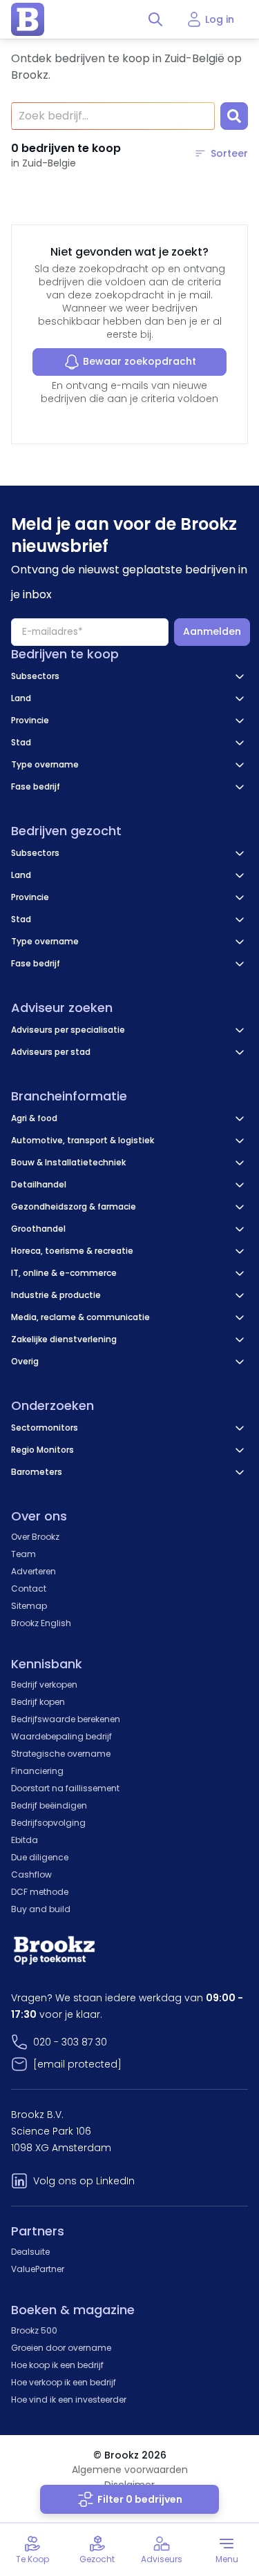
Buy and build (41, 1909)
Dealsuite (30, 2252)
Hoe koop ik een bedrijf (57, 2365)
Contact (29, 1588)
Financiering (37, 1771)
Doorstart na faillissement (65, 1788)
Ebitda (25, 1840)
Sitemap (29, 1606)
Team (23, 1554)
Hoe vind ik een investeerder (69, 2400)
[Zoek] (234, 116)
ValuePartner (38, 2269)
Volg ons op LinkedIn (84, 2181)
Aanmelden (212, 631)
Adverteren (33, 1571)
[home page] (28, 19)
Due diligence (40, 1857)
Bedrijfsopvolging (48, 1823)
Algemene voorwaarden (130, 2470)
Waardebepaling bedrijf (61, 1736)
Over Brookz (35, 1537)
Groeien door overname (61, 2348)
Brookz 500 (34, 2330)
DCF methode (40, 1892)
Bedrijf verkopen (44, 1685)
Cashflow (31, 1874)
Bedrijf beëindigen (49, 1805)
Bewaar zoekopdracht (140, 361)
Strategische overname (61, 1754)
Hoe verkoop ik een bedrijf (64, 2382)
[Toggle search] (155, 19)
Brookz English (41, 1623)
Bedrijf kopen (38, 1702)
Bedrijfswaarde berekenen (66, 1719)
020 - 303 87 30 (70, 2042)
